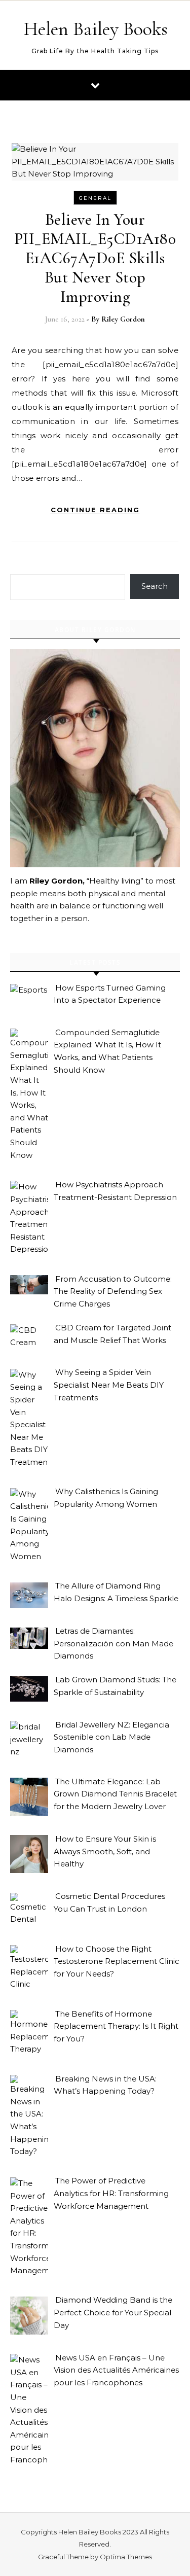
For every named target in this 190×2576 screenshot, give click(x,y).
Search (155, 586)
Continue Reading (95, 510)
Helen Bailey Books (96, 29)
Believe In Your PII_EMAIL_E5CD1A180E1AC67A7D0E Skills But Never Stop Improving (95, 258)
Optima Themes (126, 2557)
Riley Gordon (123, 319)
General (95, 198)
